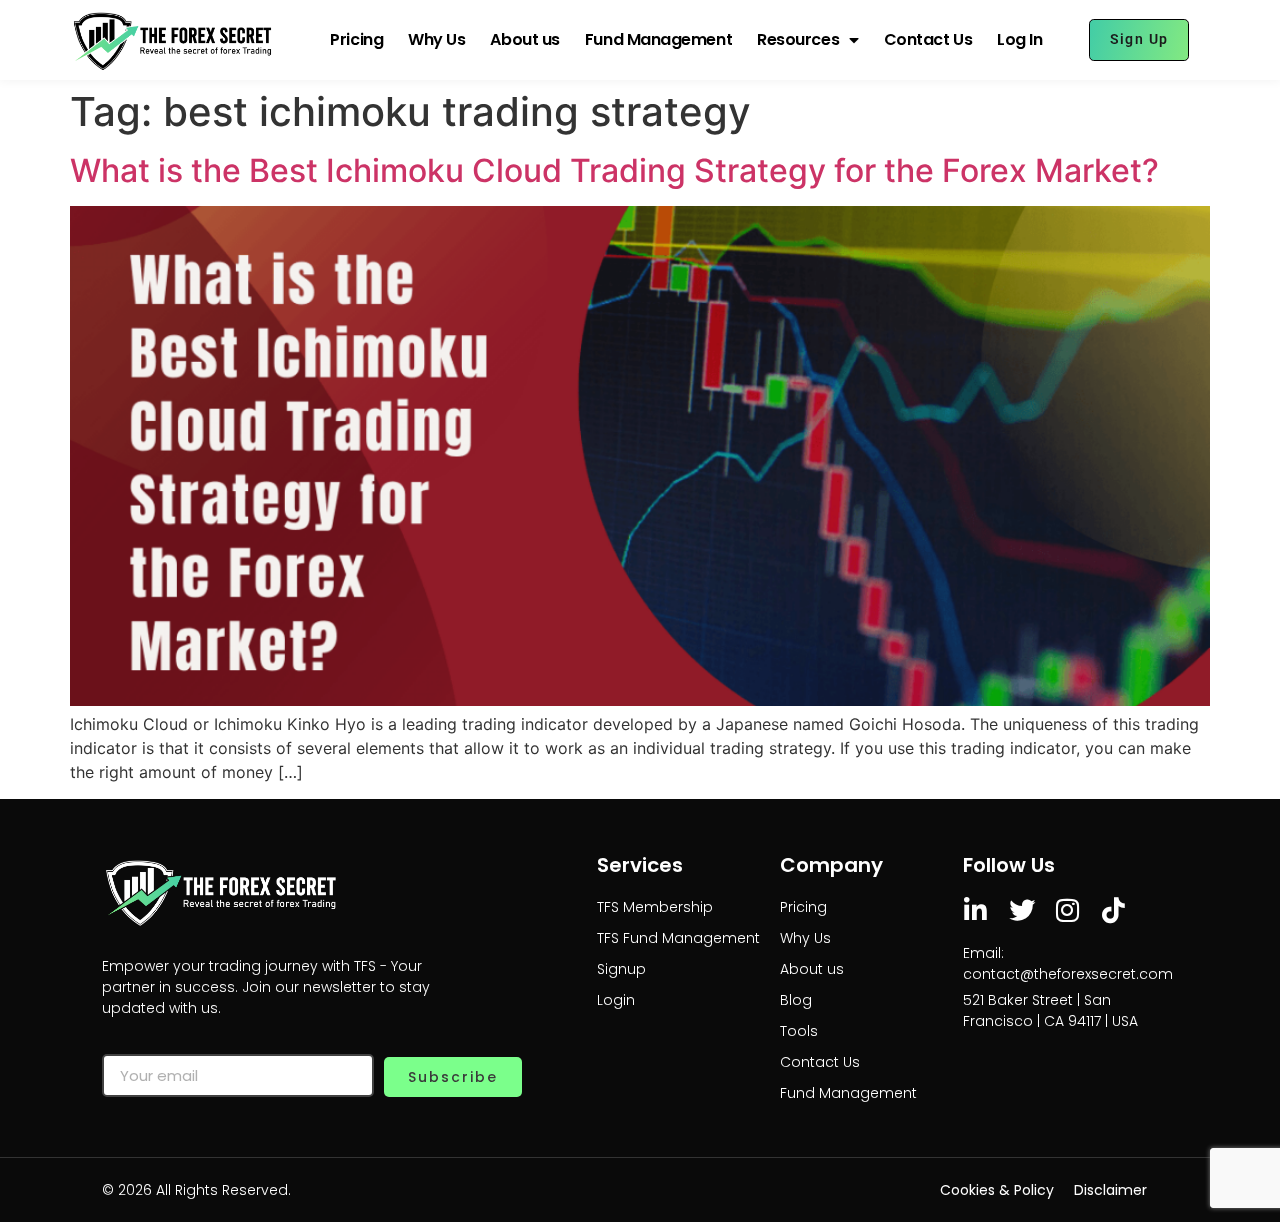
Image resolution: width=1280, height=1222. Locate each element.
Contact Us (928, 39)
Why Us (436, 39)
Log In (1019, 39)
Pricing (356, 39)
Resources (798, 39)
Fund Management (658, 39)
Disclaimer (1110, 1190)
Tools (799, 1031)
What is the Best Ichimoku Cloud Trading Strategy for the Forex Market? (614, 170)
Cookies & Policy (997, 1190)
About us (524, 39)
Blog (796, 1000)
